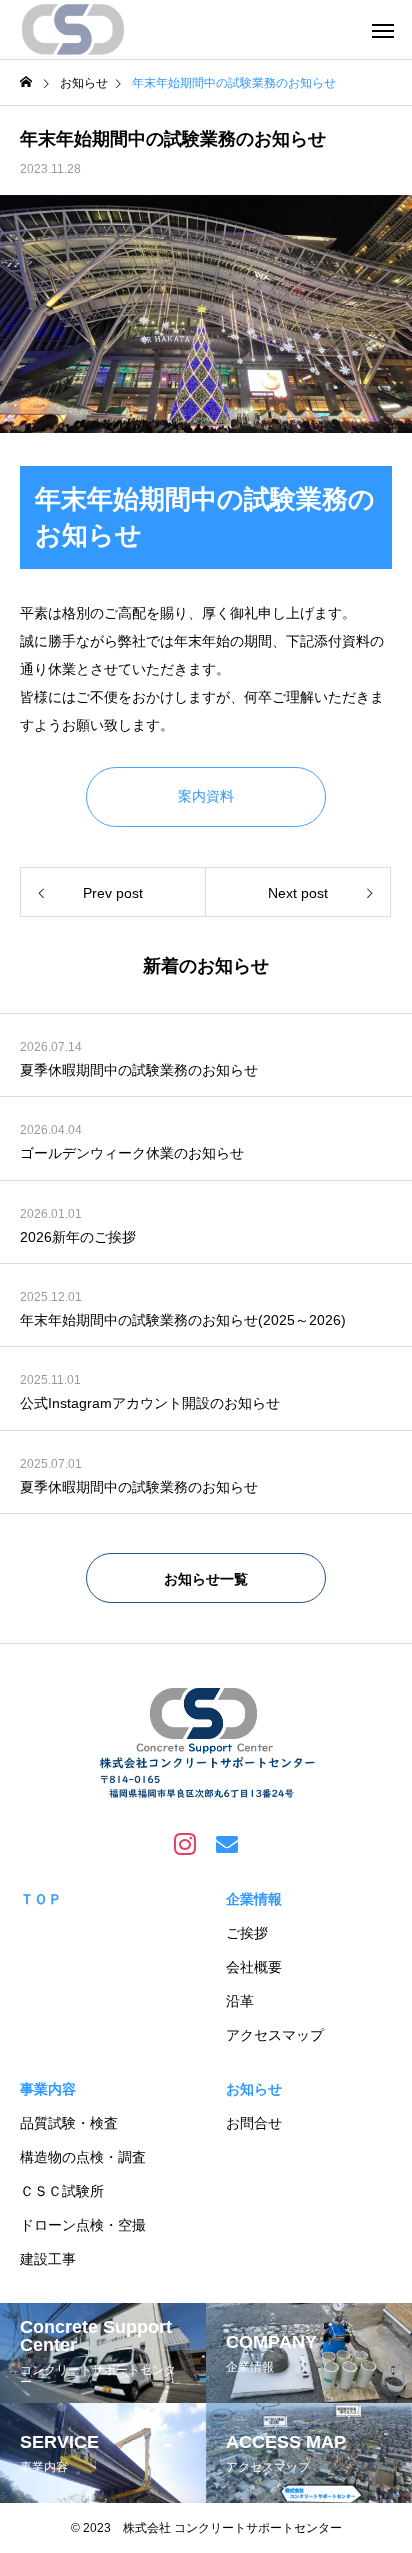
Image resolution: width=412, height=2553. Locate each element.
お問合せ (254, 2123)
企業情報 (254, 1899)
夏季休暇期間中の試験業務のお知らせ (139, 1070)
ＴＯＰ (41, 1899)
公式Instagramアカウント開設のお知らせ (150, 1403)
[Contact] (227, 1843)
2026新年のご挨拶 (78, 1237)
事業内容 (48, 2089)
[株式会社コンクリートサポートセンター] (74, 30)
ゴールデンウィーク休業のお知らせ (132, 1153)
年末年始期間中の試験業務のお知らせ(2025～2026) (183, 1320)
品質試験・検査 (69, 2123)
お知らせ (254, 2089)
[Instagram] (185, 1843)
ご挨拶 (247, 1933)
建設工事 (48, 2259)
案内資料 (206, 796)
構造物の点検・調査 (83, 2157)
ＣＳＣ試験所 (62, 2191)
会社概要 (254, 1967)
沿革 (240, 2001)
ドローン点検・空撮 (83, 2225)
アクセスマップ (275, 2035)
